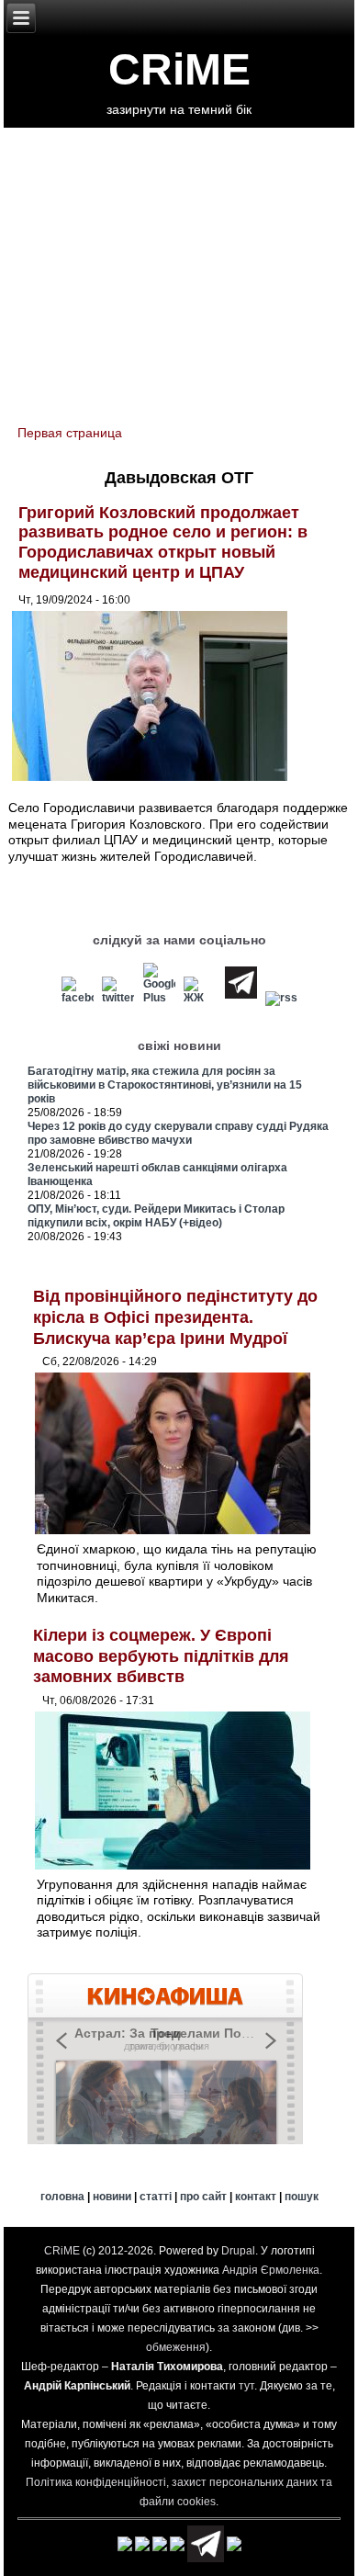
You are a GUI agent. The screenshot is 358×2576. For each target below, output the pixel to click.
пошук (302, 2197)
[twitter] (118, 998)
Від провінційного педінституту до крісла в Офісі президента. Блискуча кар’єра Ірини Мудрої (175, 1317)
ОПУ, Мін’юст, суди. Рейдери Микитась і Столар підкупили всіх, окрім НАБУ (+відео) (156, 1216)
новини (112, 2197)
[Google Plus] (159, 998)
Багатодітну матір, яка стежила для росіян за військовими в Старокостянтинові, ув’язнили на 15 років (165, 1085)
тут (246, 2386)
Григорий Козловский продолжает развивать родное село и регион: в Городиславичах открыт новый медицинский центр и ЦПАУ (163, 542)
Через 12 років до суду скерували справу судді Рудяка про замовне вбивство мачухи (178, 1133)
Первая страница (70, 433)
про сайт (203, 2197)
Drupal (238, 2251)
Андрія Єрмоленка (271, 2270)
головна (62, 2197)
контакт (256, 2197)
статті (156, 2197)
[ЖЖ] (200, 998)
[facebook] (77, 998)
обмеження (176, 2347)
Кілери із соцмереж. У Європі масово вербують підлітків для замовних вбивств (161, 1656)
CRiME (179, 69)
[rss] (282, 998)
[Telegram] (241, 998)
